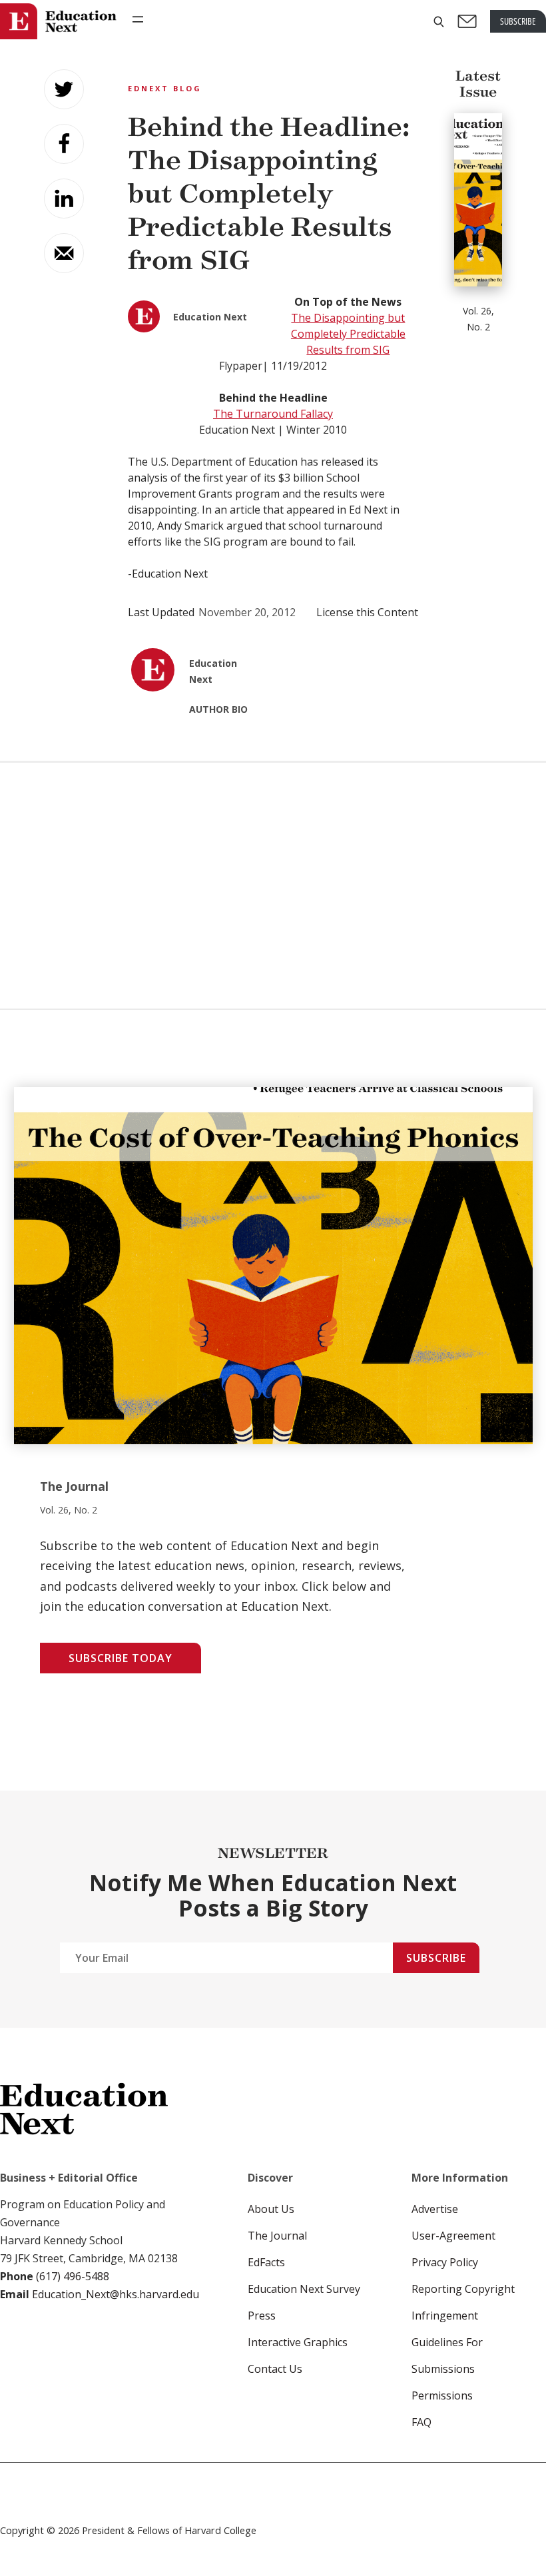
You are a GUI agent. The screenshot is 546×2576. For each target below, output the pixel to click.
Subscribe (436, 1958)
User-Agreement (453, 2236)
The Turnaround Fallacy (273, 414)
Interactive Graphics (298, 2342)
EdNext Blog (165, 88)
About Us (271, 2209)
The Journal (277, 2236)
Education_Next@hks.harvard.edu (114, 2294)
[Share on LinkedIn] (64, 199)
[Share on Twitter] (64, 89)
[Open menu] (138, 19)
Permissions (442, 2395)
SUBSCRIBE (518, 21)
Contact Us (275, 2369)
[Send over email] (64, 253)
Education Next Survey (304, 2289)
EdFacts (266, 2262)
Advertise (435, 2209)
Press (262, 2316)
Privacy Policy (445, 2262)
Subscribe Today (121, 1658)
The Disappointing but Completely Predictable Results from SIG (348, 334)
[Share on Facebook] (64, 144)
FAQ (421, 2422)
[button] (439, 22)
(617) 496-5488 (73, 2276)
